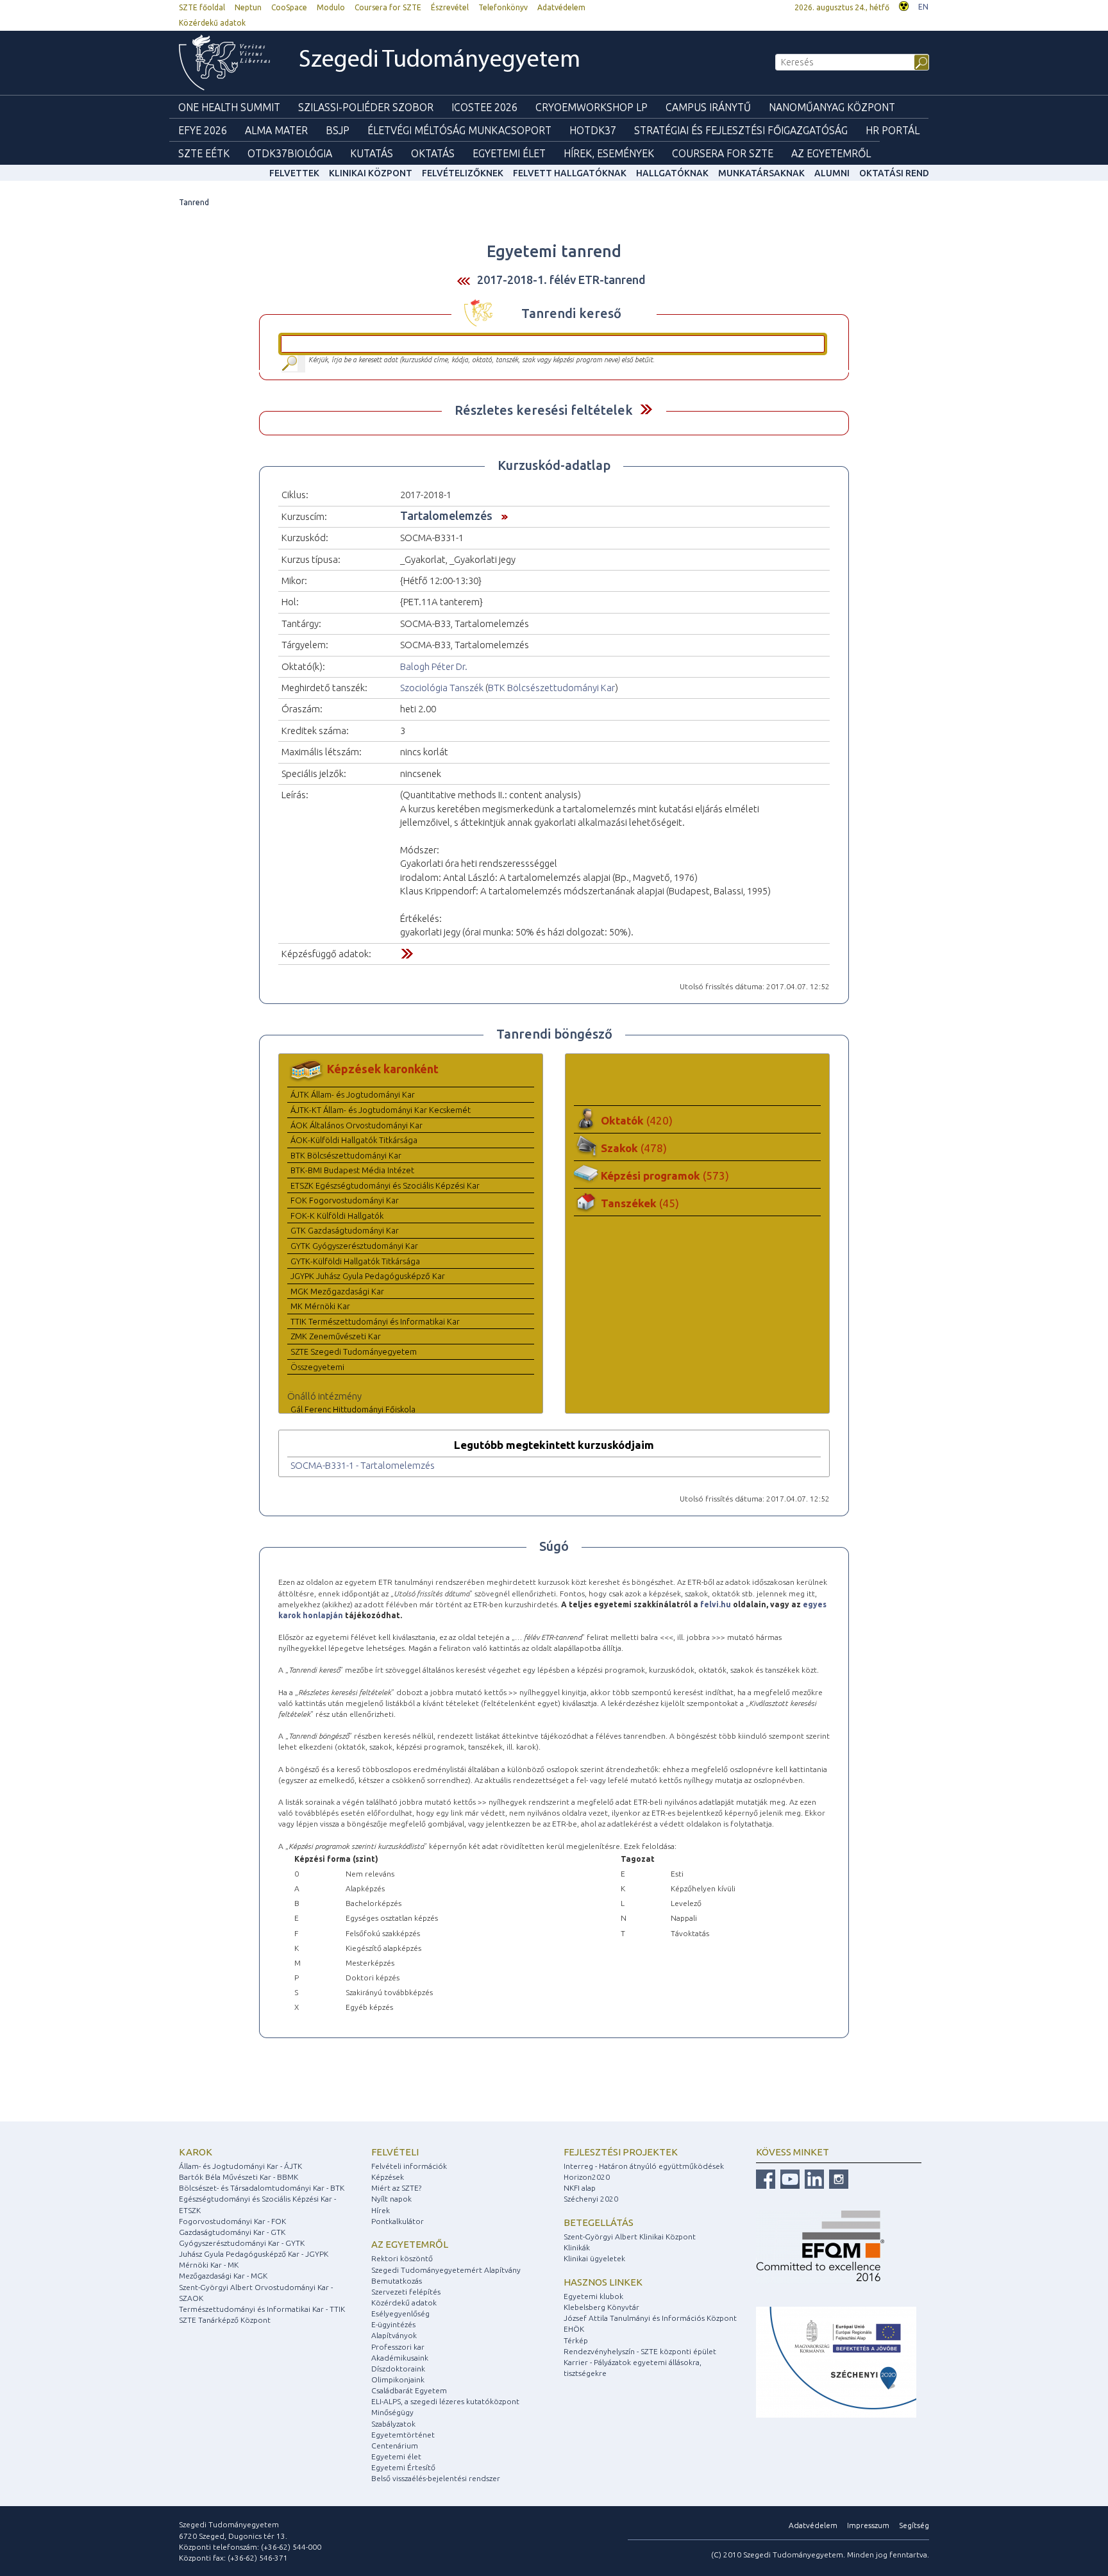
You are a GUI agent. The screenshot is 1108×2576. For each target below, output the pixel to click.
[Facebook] (766, 2178)
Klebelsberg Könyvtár (601, 2307)
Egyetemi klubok (593, 2296)
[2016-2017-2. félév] (464, 280)
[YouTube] (788, 2178)
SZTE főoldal (202, 7)
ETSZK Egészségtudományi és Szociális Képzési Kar (385, 1185)
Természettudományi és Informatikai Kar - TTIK (262, 2309)
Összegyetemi (317, 1367)
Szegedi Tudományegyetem (440, 61)
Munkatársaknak (761, 173)
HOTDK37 (593, 130)
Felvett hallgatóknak (570, 173)
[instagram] (837, 2178)
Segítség (914, 2525)
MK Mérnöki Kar (320, 1306)
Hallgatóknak (672, 173)
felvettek (294, 173)
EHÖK (574, 2329)
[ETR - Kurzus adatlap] (501, 515)
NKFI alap (580, 2188)
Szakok (634, 1148)
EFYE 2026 (203, 130)
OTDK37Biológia (290, 153)
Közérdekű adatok (212, 23)
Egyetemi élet (509, 153)
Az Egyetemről (831, 153)
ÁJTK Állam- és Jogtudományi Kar (353, 1094)
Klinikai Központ (371, 173)
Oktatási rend (894, 173)
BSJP (338, 130)
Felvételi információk (409, 2166)
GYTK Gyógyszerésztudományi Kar (354, 1246)
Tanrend (194, 202)
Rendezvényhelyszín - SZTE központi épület (640, 2351)
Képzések (388, 2177)
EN (923, 7)
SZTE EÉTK (204, 153)
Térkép (576, 2340)
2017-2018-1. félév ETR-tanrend (561, 280)
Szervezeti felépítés (406, 2292)
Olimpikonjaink (398, 2379)
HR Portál (893, 130)
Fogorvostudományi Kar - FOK (232, 2221)
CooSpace (289, 7)
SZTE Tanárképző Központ (225, 2320)
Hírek (381, 2210)
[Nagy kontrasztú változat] (904, 5)
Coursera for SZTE (388, 7)
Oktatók (637, 1120)
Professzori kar (398, 2347)
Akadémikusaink (400, 2358)
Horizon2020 (587, 2177)
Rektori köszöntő (402, 2258)
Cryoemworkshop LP (592, 107)
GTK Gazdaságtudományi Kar (345, 1230)
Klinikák (577, 2247)
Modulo (331, 7)
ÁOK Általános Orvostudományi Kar (357, 1125)
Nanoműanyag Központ (832, 107)
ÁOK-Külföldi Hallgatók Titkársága (354, 1140)
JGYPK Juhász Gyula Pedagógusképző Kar (368, 1276)
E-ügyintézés (393, 2324)
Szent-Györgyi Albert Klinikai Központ (630, 2237)
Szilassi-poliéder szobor (366, 107)
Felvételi (395, 2152)
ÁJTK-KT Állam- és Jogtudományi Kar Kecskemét (381, 1110)
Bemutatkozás (397, 2281)
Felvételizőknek (463, 173)
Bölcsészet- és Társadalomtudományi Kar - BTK (262, 2188)
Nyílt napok (391, 2199)
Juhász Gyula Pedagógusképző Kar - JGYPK (254, 2254)
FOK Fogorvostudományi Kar (345, 1200)
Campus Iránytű (708, 107)
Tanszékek (640, 1203)
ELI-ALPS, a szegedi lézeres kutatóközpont (445, 2401)
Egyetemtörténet (403, 2435)
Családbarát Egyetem (409, 2390)
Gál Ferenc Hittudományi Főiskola (353, 1409)
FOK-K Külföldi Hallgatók (337, 1216)
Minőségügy (392, 2412)
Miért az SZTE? (396, 2188)
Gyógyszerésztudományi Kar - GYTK (242, 2243)
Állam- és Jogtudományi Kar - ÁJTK (240, 2166)
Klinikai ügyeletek (594, 2258)
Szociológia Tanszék (442, 688)
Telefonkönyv (503, 7)
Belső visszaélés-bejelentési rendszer (436, 2478)
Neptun (248, 7)
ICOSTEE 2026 (484, 107)
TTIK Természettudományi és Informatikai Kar (375, 1321)
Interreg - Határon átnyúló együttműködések (644, 2166)
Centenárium (395, 2446)
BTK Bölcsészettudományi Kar (551, 688)
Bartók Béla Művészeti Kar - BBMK (239, 2177)
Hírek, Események (609, 153)
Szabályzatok (393, 2424)
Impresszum (868, 2525)
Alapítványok (394, 2335)
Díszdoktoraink (398, 2369)
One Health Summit (229, 107)
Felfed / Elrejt (646, 409)
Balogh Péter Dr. (434, 666)
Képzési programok (665, 1175)
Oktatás (433, 153)
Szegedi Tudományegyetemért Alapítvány (446, 2270)
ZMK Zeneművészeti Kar (336, 1336)
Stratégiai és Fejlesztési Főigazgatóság (741, 130)
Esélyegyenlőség (400, 2313)
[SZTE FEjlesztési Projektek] (836, 2361)
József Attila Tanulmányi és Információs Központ (650, 2318)
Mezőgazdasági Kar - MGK (223, 2276)
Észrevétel (450, 7)
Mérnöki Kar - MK (209, 2265)
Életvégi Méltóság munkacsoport (459, 130)
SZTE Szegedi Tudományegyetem (354, 1351)
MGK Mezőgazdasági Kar (337, 1291)
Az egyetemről (410, 2244)
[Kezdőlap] (224, 63)
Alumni (832, 173)
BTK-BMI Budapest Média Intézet (352, 1170)
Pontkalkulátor (398, 2221)
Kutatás (372, 153)
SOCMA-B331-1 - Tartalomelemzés (363, 1465)
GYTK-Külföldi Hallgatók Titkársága (355, 1261)
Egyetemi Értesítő (403, 2467)
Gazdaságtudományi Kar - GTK (232, 2232)
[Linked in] (813, 2178)
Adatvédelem (561, 7)
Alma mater (276, 130)
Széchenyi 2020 (591, 2199)
